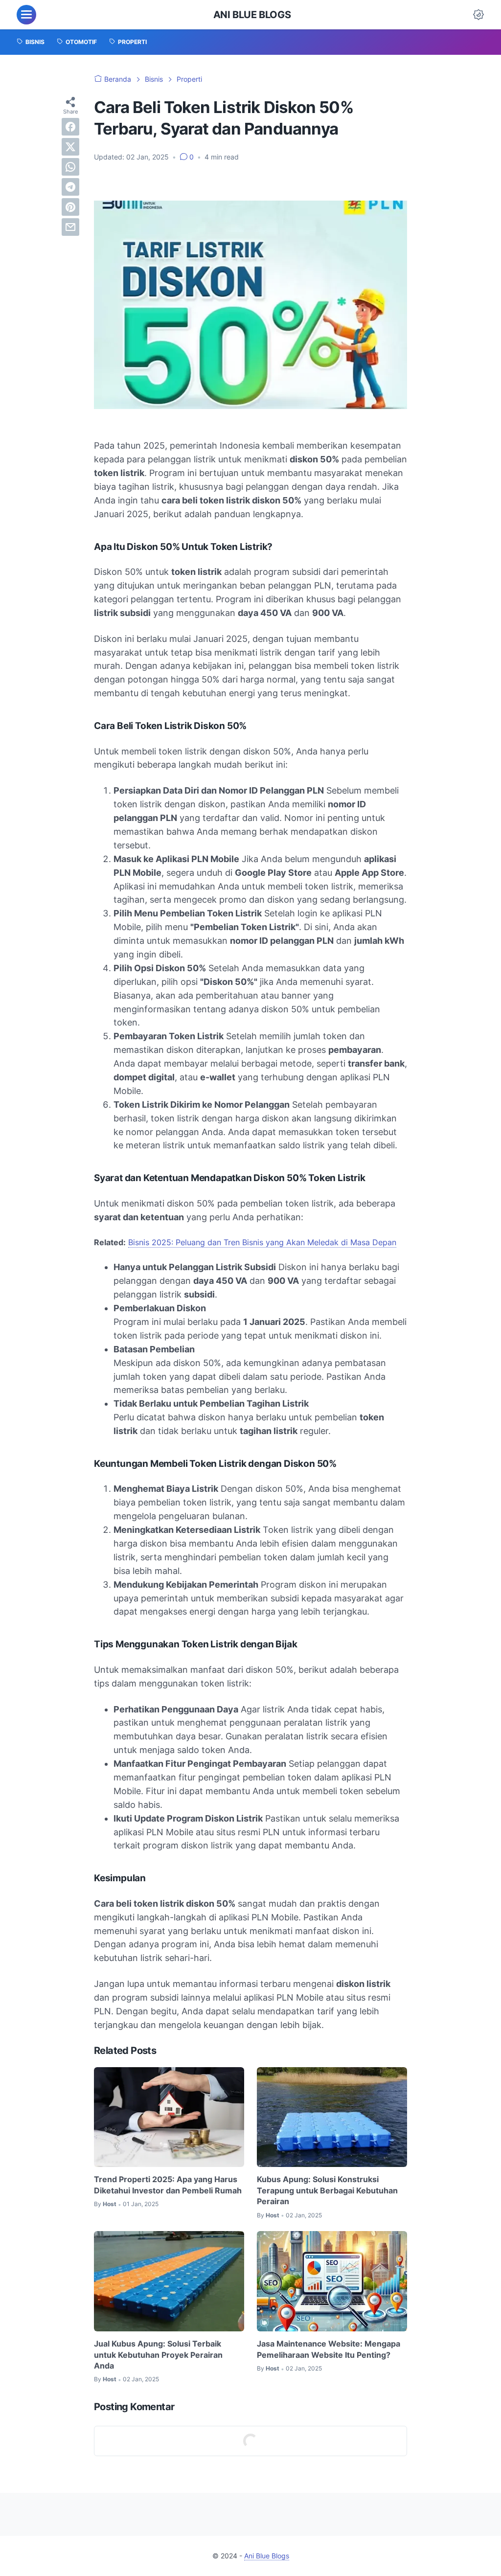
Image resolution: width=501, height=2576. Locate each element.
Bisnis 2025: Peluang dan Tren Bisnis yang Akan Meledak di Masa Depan (262, 1242)
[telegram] (70, 187)
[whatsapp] (70, 167)
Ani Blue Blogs (252, 15)
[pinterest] (70, 207)
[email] (70, 227)
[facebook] (70, 127)
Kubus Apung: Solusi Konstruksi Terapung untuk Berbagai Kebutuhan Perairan (327, 2190)
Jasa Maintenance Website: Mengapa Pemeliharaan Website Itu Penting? (329, 2349)
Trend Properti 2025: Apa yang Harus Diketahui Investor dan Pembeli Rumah (168, 2185)
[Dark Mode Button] (478, 15)
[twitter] (70, 147)
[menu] (26, 15)
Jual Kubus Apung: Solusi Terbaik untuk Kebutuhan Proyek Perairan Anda (158, 2355)
